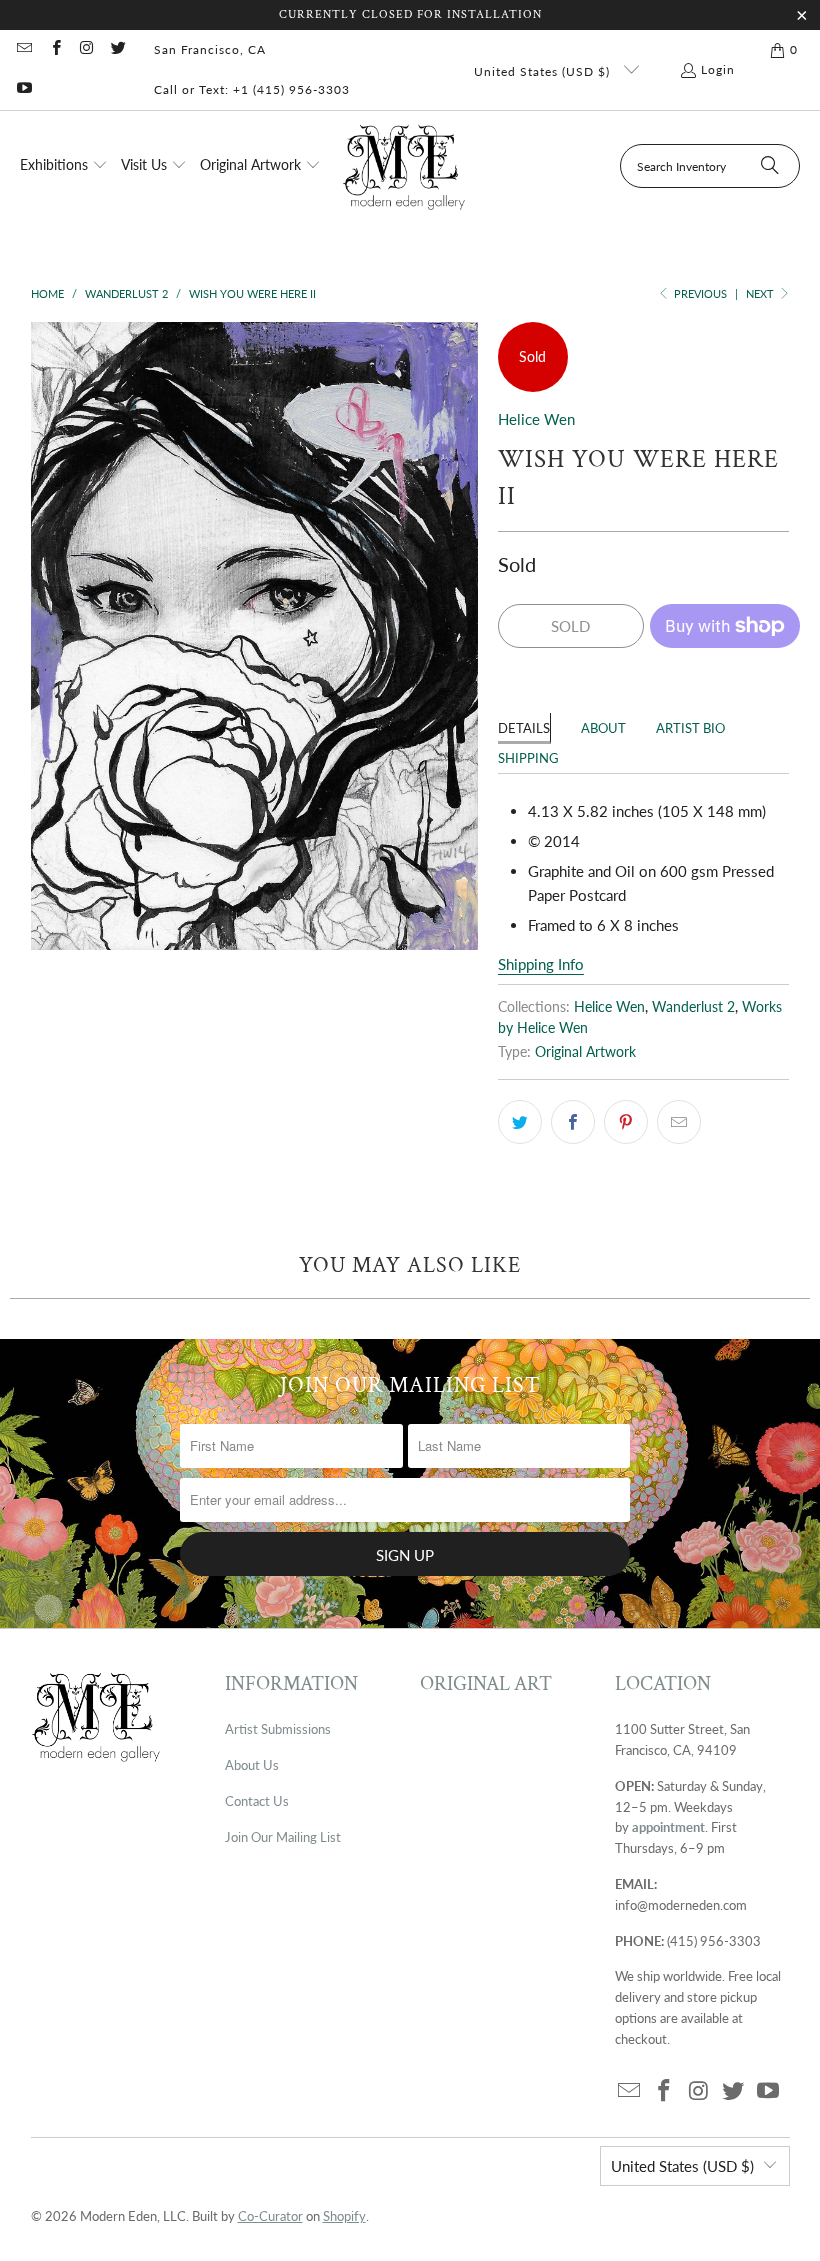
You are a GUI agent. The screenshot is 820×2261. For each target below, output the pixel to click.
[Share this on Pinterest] (626, 1122)
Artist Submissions (278, 1729)
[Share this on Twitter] (520, 1122)
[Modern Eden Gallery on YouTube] (23, 89)
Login (718, 69)
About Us (252, 1765)
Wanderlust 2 (693, 1007)
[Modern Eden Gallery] (404, 166)
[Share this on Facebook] (573, 1122)
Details (524, 728)
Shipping (528, 758)
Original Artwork (585, 1052)
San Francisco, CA (210, 49)
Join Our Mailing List (283, 1837)
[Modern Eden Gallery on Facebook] (54, 49)
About (603, 728)
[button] (64, 166)
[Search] (770, 166)
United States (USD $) (544, 71)
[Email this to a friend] (679, 1122)
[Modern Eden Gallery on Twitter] (117, 49)
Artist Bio (690, 728)
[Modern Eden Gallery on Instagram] (86, 49)
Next (761, 293)
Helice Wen (536, 419)
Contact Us (257, 1801)
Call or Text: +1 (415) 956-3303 (252, 89)
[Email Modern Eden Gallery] (23, 49)
